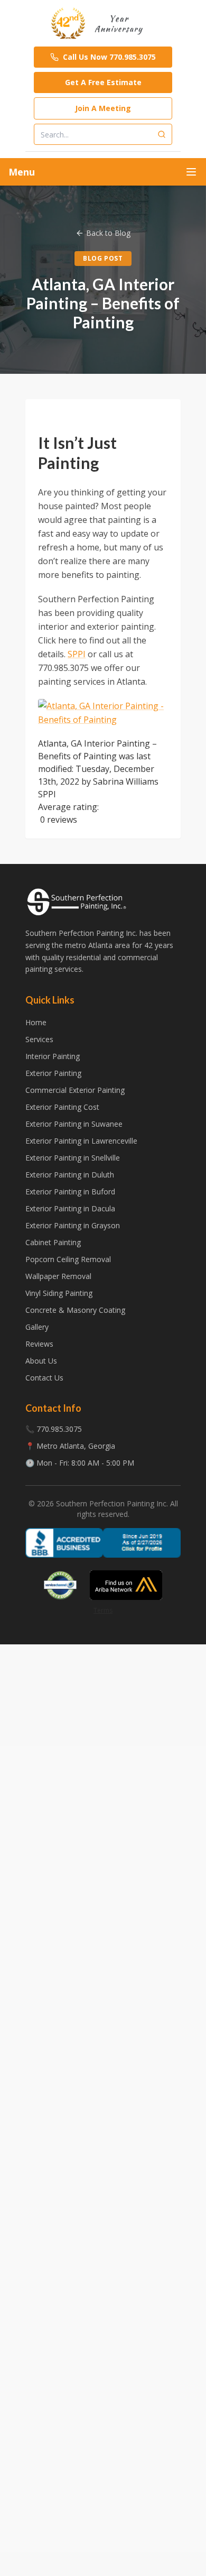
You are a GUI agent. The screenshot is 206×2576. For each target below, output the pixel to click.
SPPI (77, 654)
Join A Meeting (103, 108)
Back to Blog (108, 233)
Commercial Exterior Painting (75, 1090)
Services (39, 1039)
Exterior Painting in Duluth (70, 1175)
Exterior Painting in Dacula (70, 1208)
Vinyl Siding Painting (59, 1293)
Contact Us (44, 1378)
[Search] (162, 134)
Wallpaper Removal (58, 1276)
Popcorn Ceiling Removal (68, 1259)
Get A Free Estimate (103, 82)
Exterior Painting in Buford (70, 1192)
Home (36, 1022)
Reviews (39, 1344)
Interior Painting (53, 1056)
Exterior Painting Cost (62, 1107)
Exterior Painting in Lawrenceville (81, 1141)
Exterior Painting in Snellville (73, 1158)
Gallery (37, 1327)
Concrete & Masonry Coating (75, 1310)
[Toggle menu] (191, 172)
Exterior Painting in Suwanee (74, 1124)
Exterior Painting (53, 1073)
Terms (103, 1610)
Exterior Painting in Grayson (73, 1225)
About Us (41, 1361)
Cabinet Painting (53, 1242)
